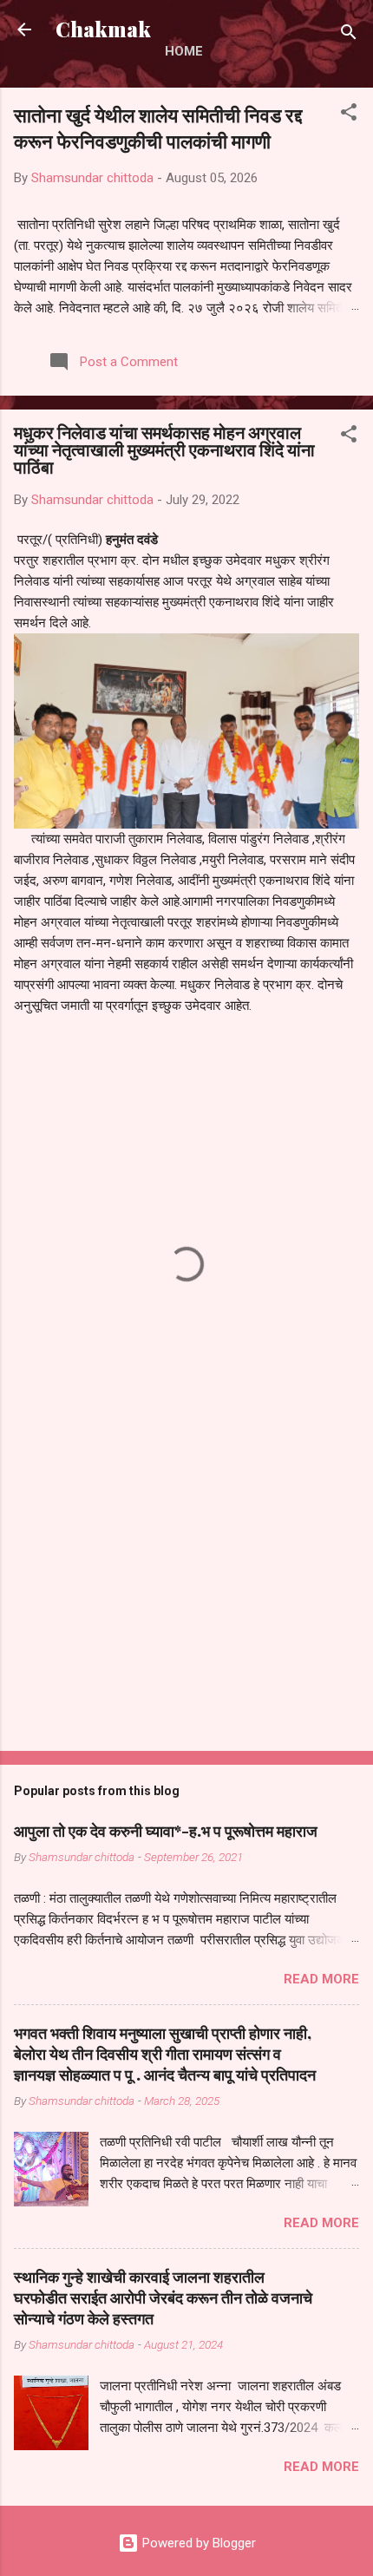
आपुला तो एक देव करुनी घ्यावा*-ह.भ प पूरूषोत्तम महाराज (166, 1831)
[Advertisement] (186, 1602)
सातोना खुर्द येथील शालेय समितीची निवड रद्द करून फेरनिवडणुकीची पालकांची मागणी (158, 128)
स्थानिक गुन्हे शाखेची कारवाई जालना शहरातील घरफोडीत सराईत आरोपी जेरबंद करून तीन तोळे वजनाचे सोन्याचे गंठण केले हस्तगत (163, 2297)
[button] (349, 115)
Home (184, 51)
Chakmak (103, 29)
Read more (321, 1979)
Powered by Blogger (197, 2543)
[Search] (349, 35)
